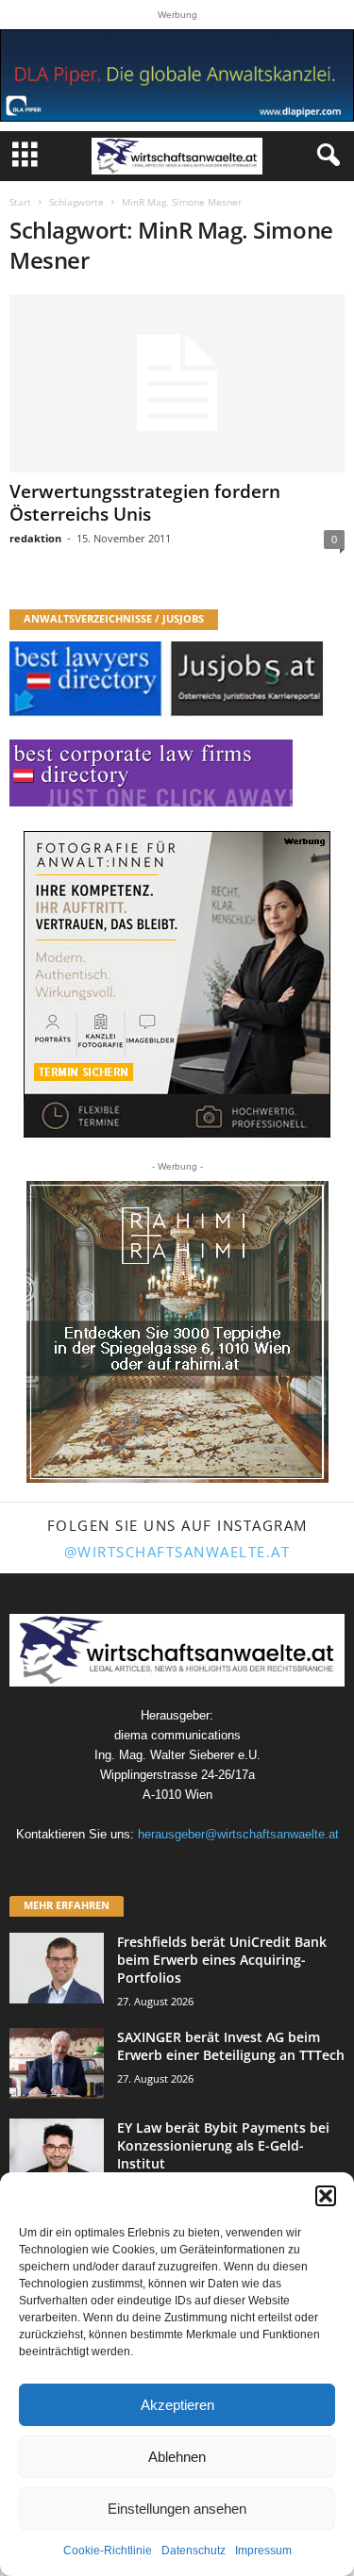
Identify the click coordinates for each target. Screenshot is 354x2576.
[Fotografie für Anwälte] (177, 984)
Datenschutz (194, 2551)
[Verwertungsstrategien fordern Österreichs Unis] (177, 383)
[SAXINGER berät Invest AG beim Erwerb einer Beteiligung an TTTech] (57, 2063)
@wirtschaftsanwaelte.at (177, 1552)
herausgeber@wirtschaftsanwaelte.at (238, 1834)
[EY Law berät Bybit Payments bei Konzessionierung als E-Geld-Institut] (57, 2154)
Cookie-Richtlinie (108, 2551)
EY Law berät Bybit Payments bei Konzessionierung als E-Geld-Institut (223, 2145)
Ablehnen (177, 2457)
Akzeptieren (177, 2405)
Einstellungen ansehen (177, 2509)
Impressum (263, 2551)
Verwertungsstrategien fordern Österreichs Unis (145, 503)
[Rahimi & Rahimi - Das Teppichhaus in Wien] (177, 1332)
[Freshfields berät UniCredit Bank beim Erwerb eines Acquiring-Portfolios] (57, 1968)
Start (20, 202)
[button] (326, 2196)
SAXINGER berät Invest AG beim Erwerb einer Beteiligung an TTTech (231, 2046)
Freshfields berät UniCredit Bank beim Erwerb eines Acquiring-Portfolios (222, 1960)
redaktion (35, 538)
